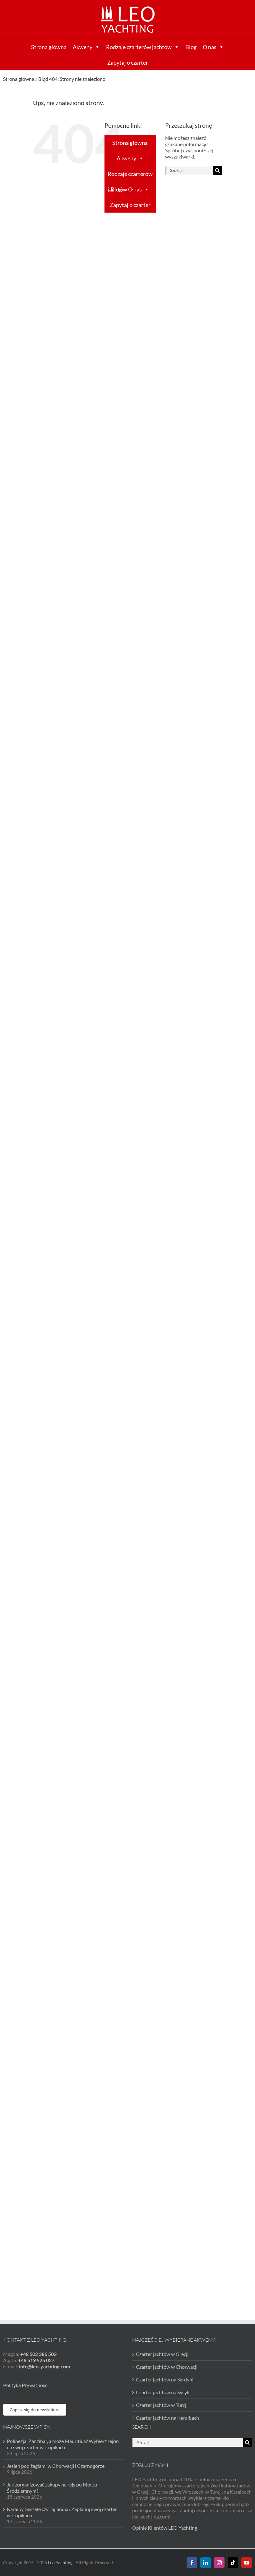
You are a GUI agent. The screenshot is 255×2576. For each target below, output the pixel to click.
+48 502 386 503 (38, 2354)
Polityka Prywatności (26, 2385)
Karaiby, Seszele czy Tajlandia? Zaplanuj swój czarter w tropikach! (62, 2512)
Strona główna (49, 47)
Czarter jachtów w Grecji (162, 2354)
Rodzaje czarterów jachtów (139, 47)
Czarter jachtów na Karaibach (167, 2418)
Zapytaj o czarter (128, 62)
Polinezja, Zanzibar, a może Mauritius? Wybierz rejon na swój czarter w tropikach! (63, 2444)
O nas (210, 47)
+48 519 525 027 (36, 2360)
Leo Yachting (60, 2562)
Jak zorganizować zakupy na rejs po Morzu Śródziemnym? (52, 2488)
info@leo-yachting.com (44, 2366)
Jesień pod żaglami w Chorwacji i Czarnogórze (56, 2466)
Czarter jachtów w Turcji (162, 2405)
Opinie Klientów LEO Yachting (165, 2528)
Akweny (83, 47)
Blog (191, 47)
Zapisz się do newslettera (35, 2410)
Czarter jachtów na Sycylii (163, 2392)
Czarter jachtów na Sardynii (165, 2379)
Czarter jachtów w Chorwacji (167, 2367)
